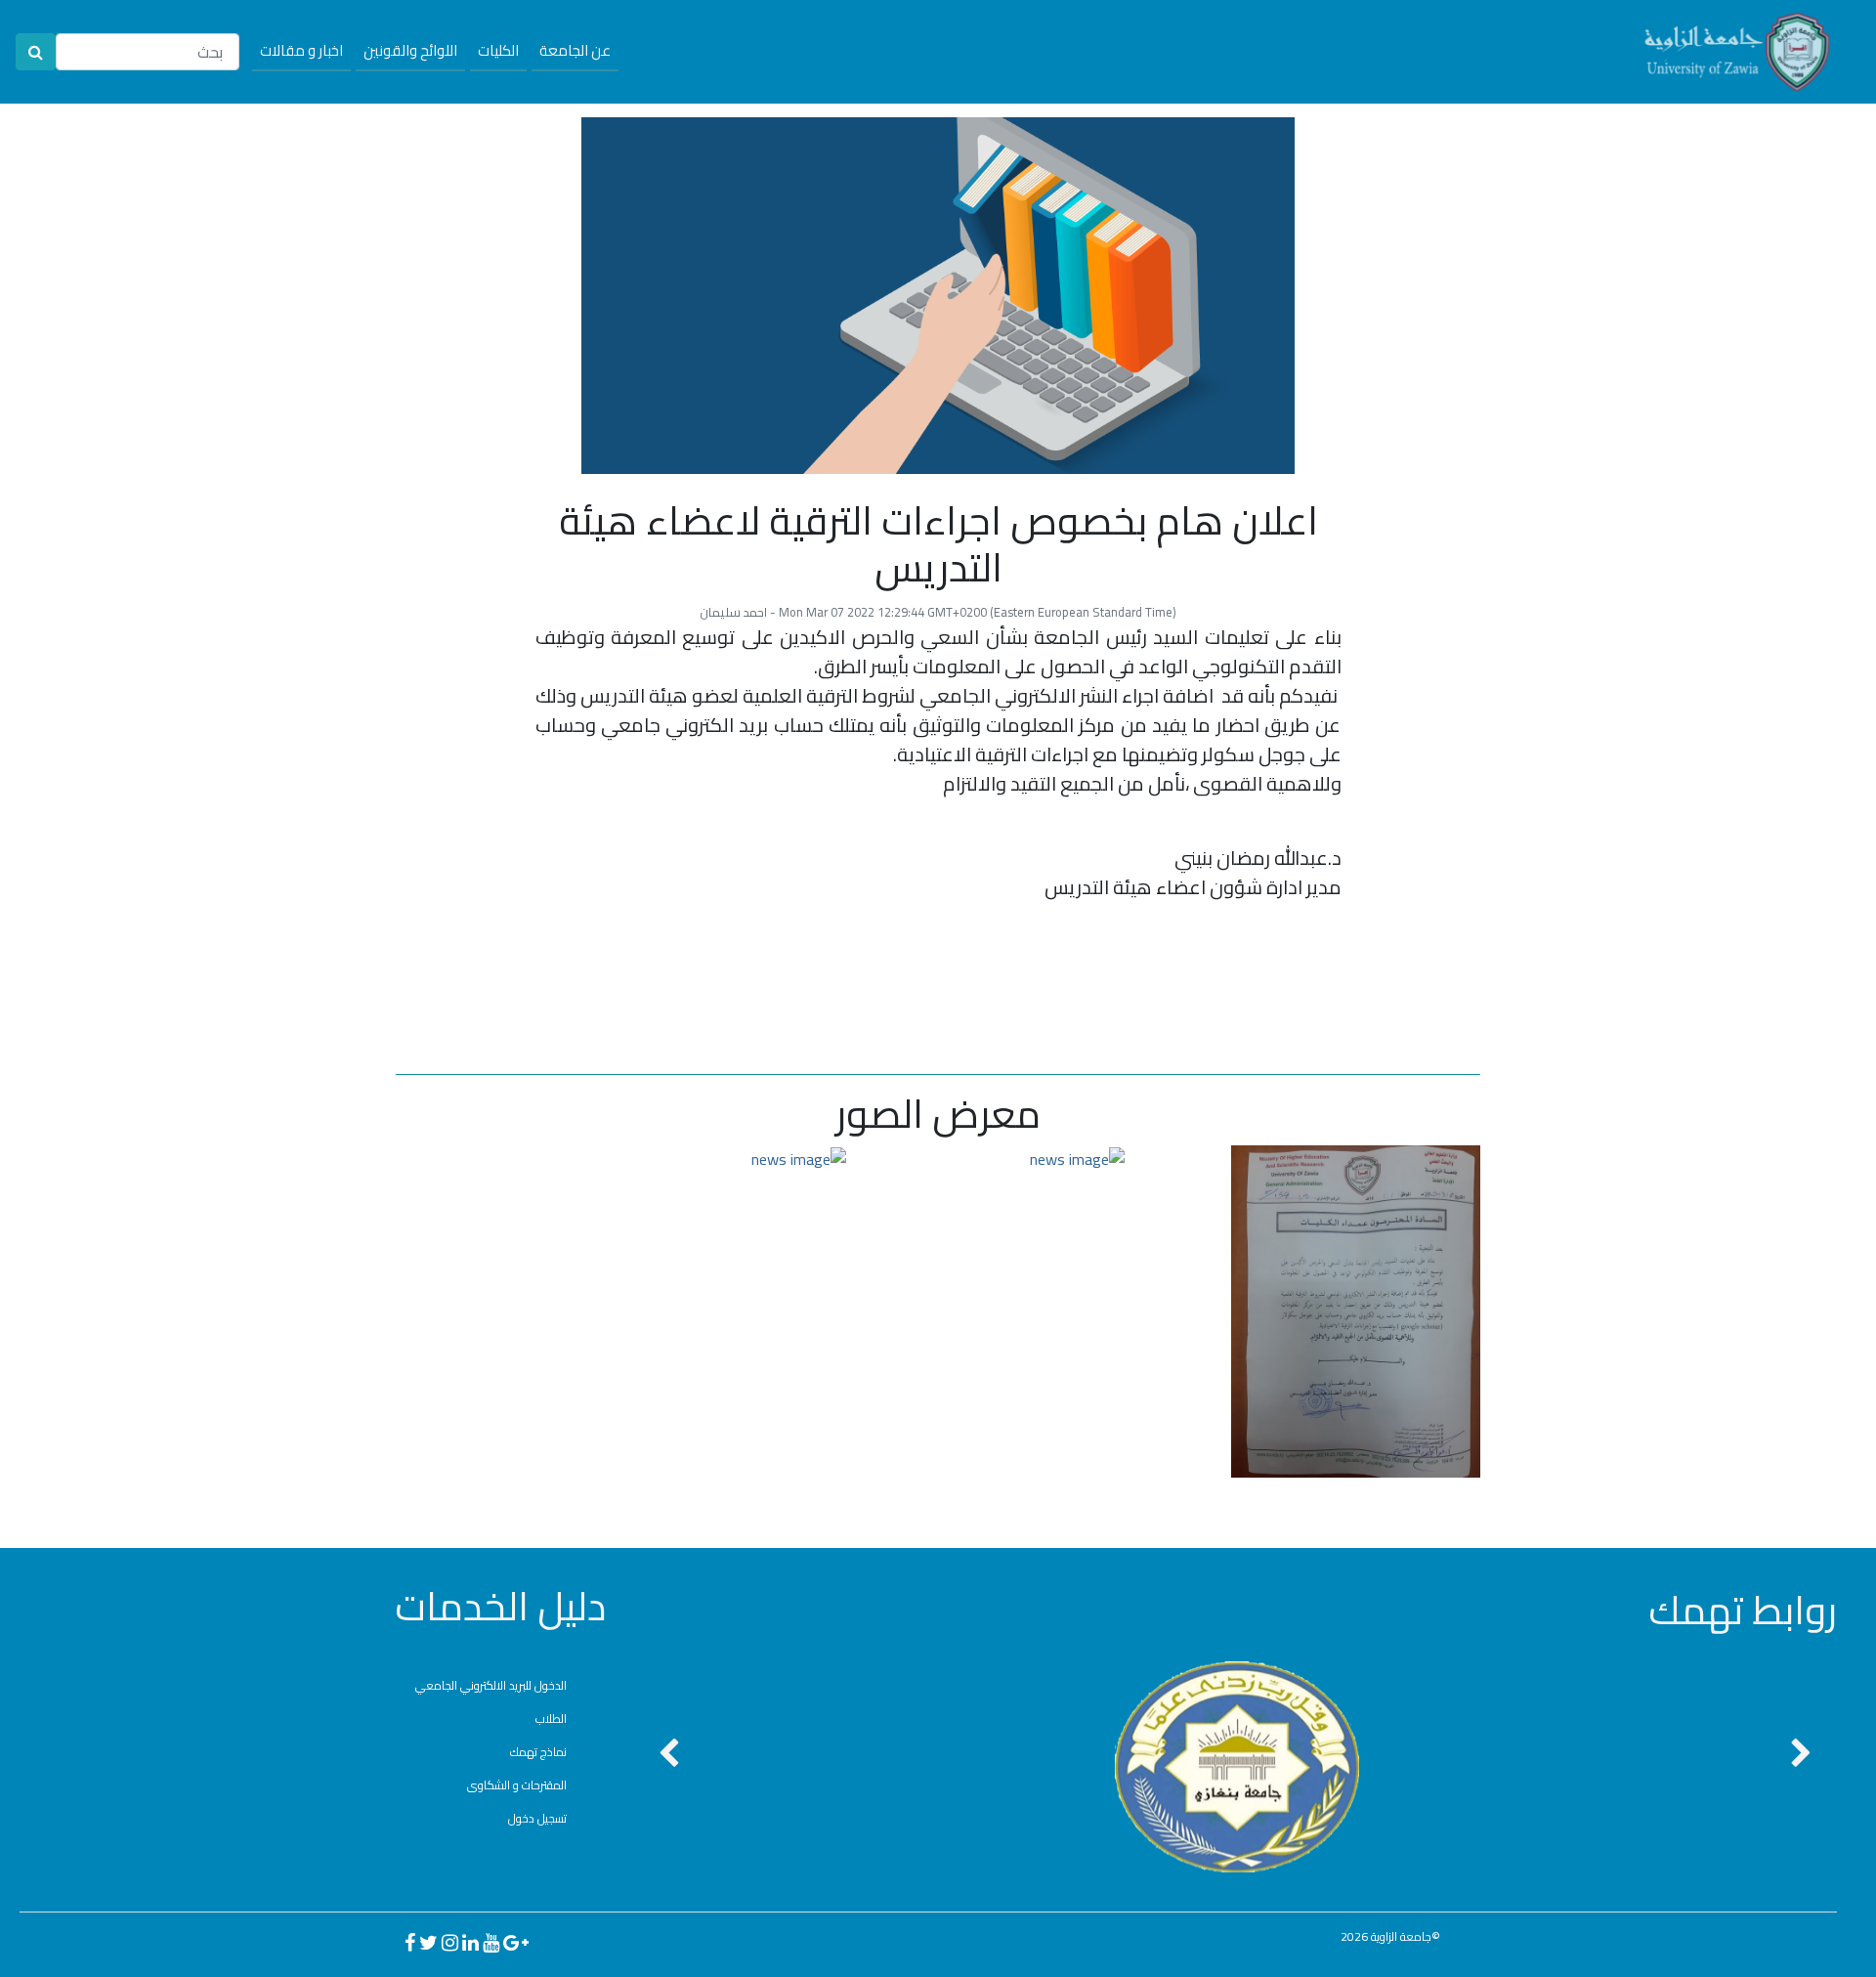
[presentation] (669, 1755)
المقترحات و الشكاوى (517, 1785)
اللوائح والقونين (410, 50)
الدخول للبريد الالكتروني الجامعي (491, 1685)
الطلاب (551, 1719)
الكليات (498, 50)
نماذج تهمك (538, 1752)
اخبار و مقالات (301, 50)
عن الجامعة (575, 50)
